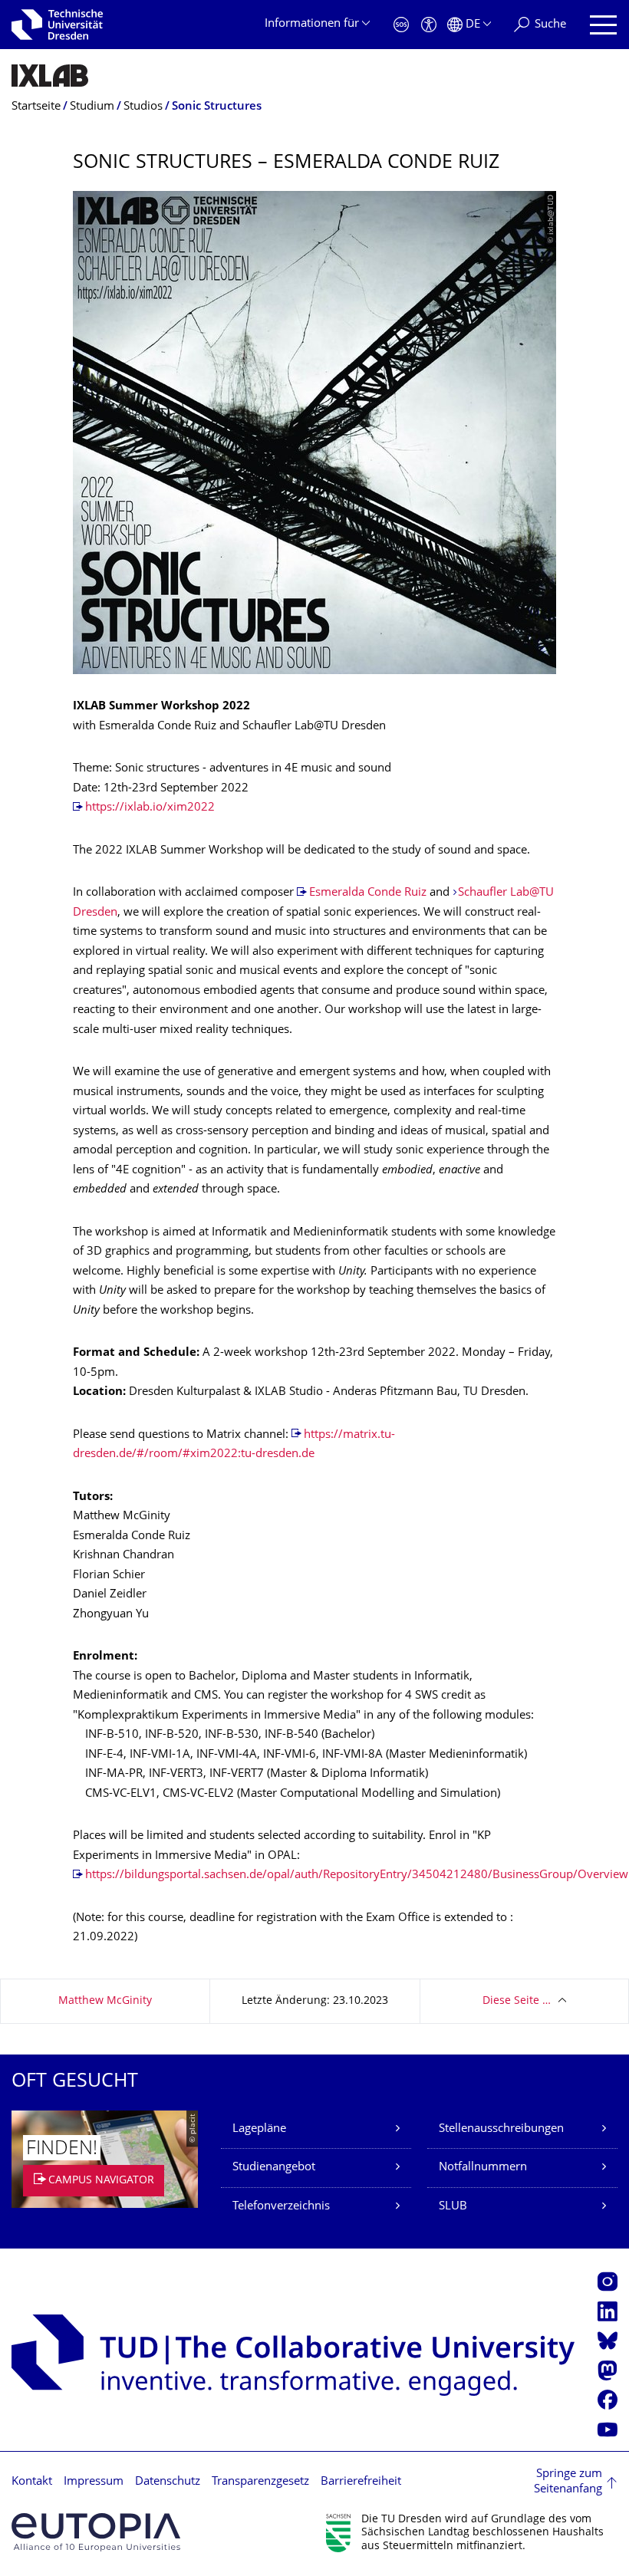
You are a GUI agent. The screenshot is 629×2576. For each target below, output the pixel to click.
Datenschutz (168, 2482)
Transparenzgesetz (260, 2482)
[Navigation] (603, 25)
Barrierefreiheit (361, 2482)
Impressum (94, 2482)
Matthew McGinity (105, 2001)
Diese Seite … (517, 2001)
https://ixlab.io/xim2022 (150, 808)
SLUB (453, 2207)
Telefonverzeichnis (281, 2207)
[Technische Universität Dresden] (57, 25)
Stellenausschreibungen (501, 2129)
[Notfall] (401, 25)
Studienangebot (274, 2168)
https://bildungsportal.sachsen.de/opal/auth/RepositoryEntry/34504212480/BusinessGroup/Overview (357, 1875)
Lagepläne (259, 2129)
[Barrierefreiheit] (429, 25)
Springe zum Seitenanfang (568, 2482)
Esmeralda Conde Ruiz (368, 893)
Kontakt (32, 2482)
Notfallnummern (483, 2168)
